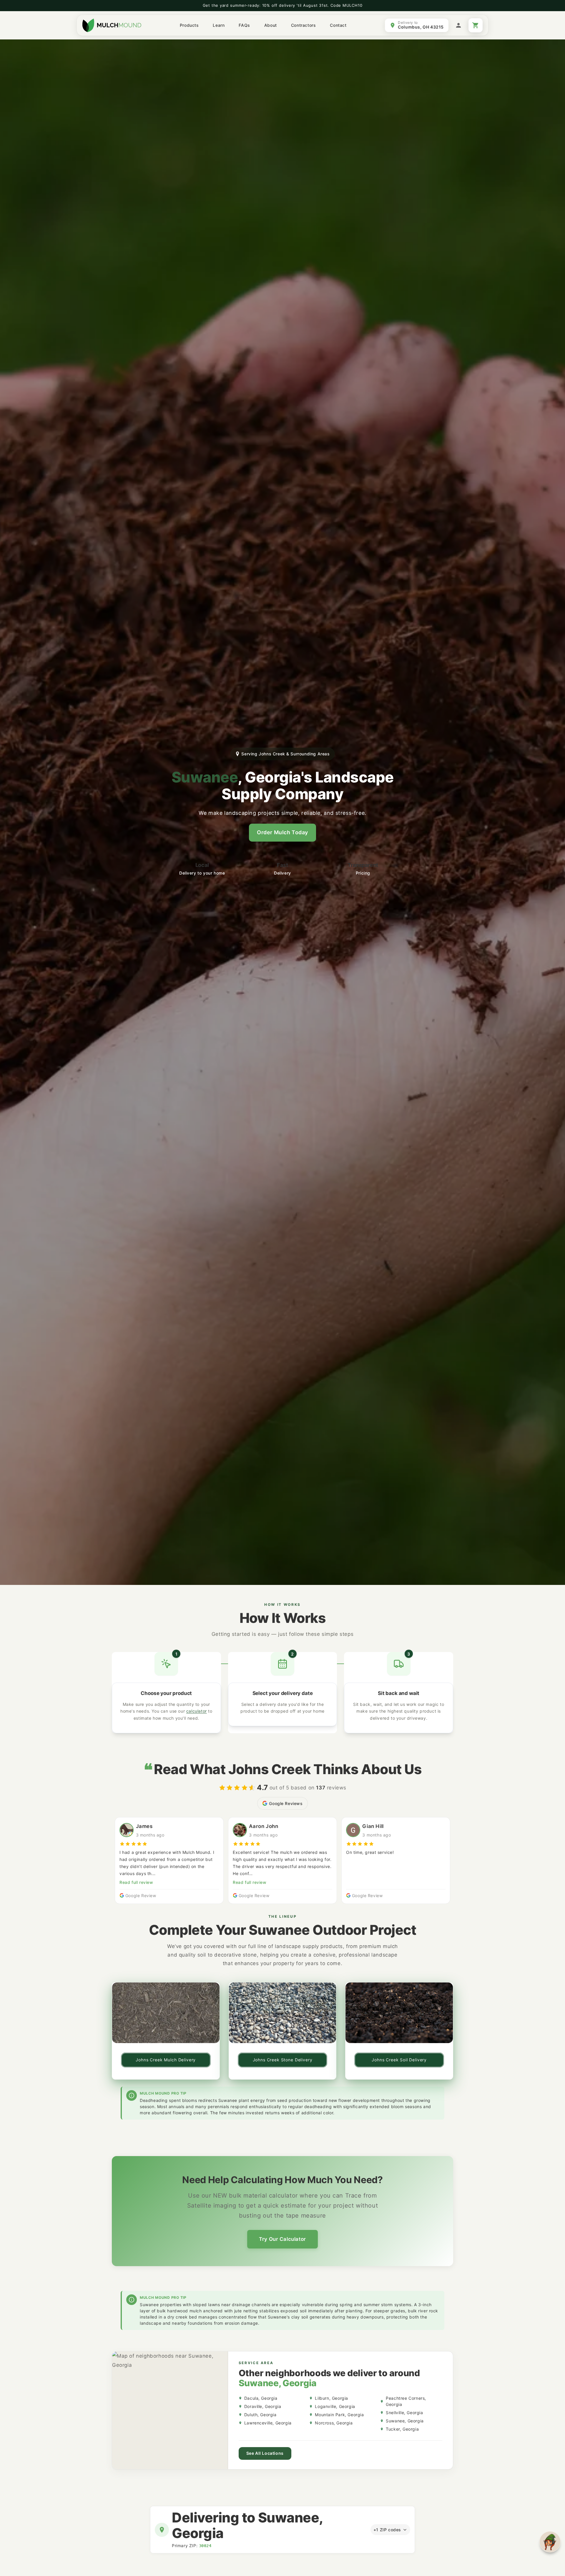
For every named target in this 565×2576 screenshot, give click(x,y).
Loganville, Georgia (335, 2406)
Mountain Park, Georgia (339, 2415)
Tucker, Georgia (402, 2429)
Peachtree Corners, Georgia (406, 2401)
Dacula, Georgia (261, 2398)
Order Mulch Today (282, 832)
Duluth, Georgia (260, 2415)
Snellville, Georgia (404, 2413)
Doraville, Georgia (263, 2406)
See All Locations (265, 2453)
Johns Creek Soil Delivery (399, 2060)
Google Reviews (286, 1803)
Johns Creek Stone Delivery (283, 2060)
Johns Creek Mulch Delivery (166, 2060)
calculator (197, 1711)
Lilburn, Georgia (331, 2398)
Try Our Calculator (282, 2239)
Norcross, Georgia (334, 2423)
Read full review (136, 1882)
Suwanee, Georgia (405, 2421)
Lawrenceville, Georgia (268, 2423)
